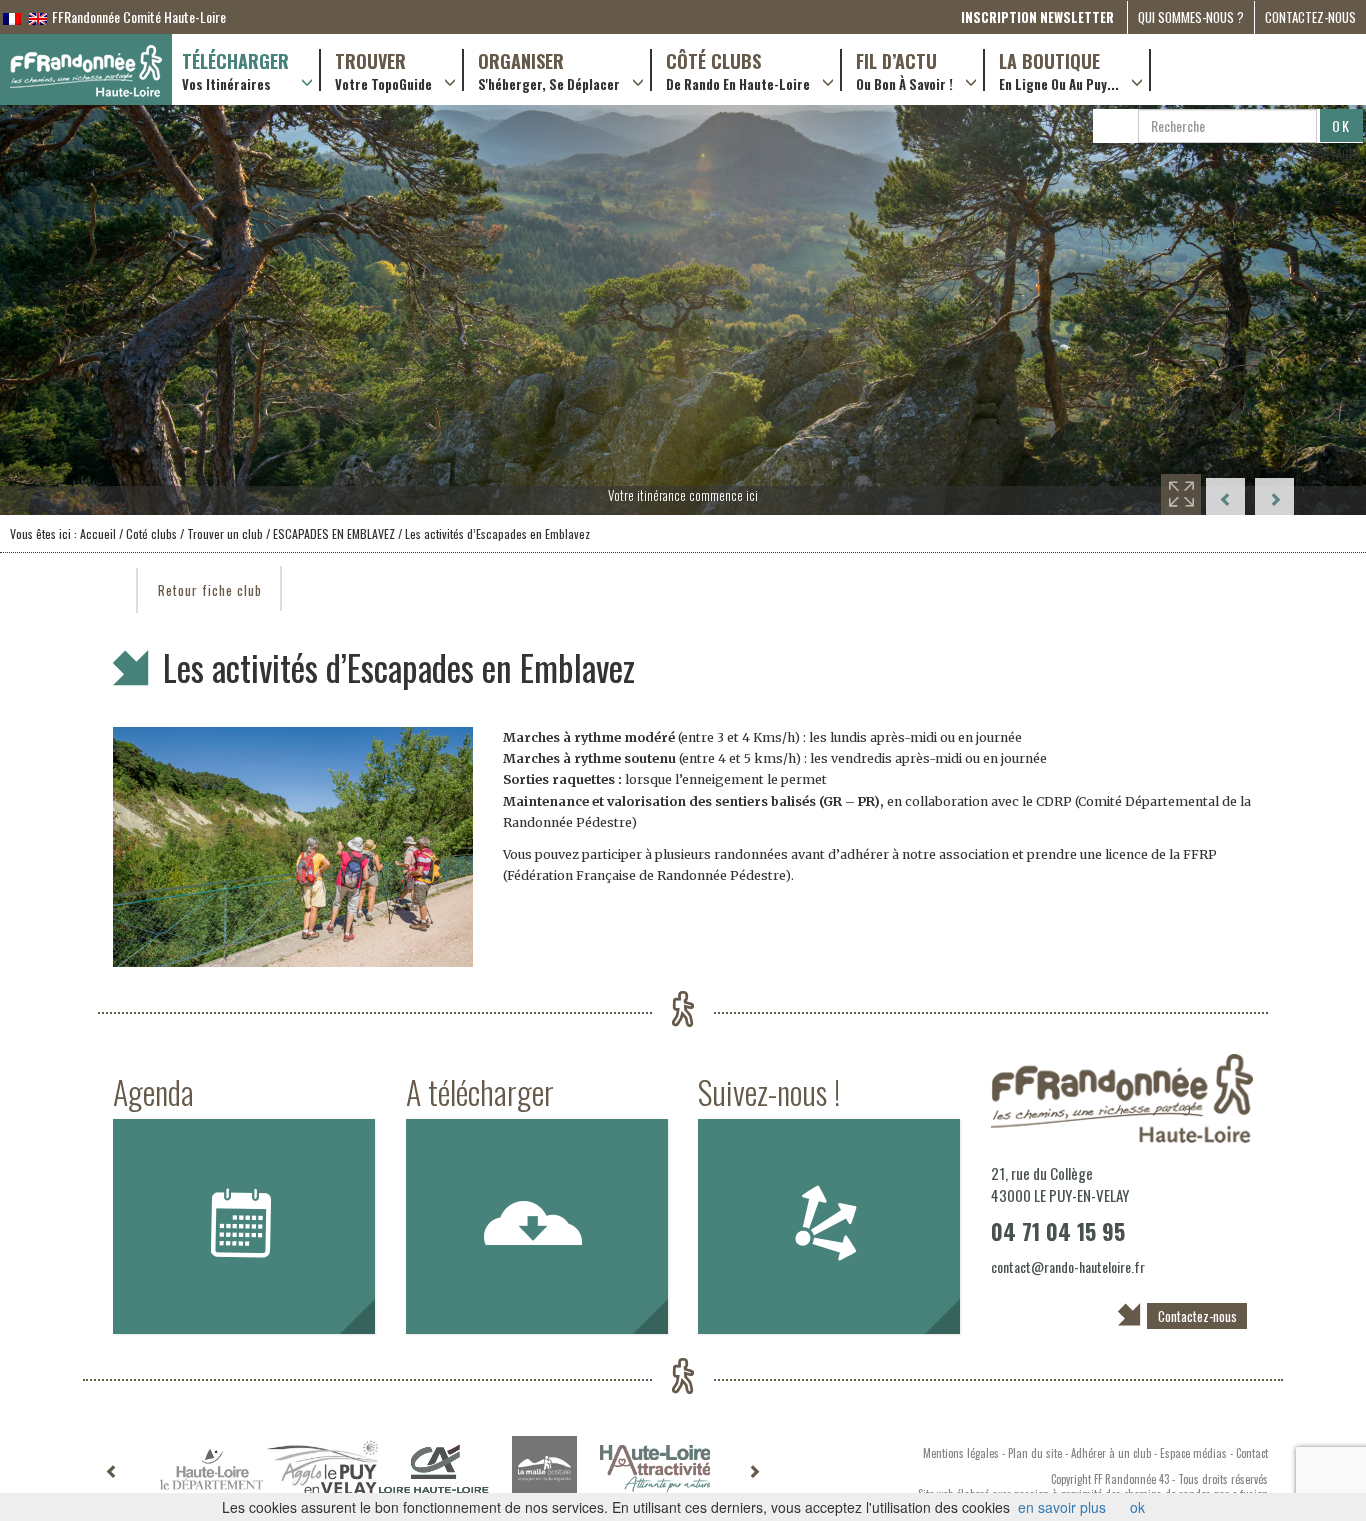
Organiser (549, 70)
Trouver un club (223, 533)
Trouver (383, 70)
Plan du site (1035, 1453)
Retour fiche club (210, 590)
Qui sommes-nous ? (1191, 17)
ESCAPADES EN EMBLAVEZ (334, 533)
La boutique (1059, 70)
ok (1137, 1507)
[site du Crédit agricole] (433, 1469)
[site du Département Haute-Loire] (211, 1469)
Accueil (98, 533)
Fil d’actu (904, 70)
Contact (1252, 1453)
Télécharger (235, 70)
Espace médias (1193, 1453)
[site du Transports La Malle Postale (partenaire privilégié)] (544, 1468)
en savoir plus (1062, 1507)
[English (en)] (38, 16)
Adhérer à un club (1111, 1453)
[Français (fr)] (12, 16)
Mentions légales (961, 1453)
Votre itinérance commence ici (683, 495)
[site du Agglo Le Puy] (322, 1468)
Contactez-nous (1310, 17)
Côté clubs (738, 70)
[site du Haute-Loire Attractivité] (655, 1469)
